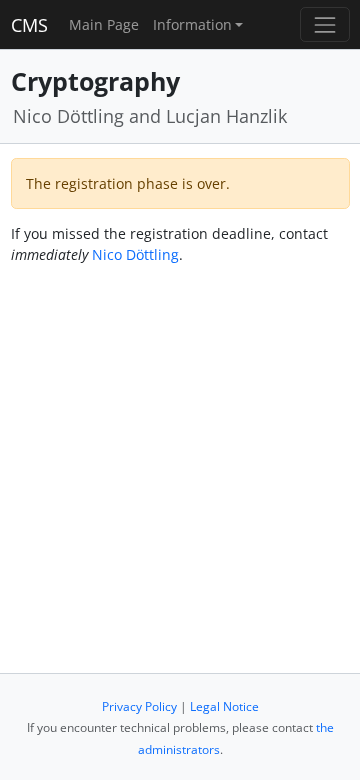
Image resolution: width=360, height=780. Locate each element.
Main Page (104, 24)
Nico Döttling (135, 254)
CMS (29, 25)
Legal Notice (224, 706)
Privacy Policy (139, 706)
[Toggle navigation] (324, 24)
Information (192, 24)
